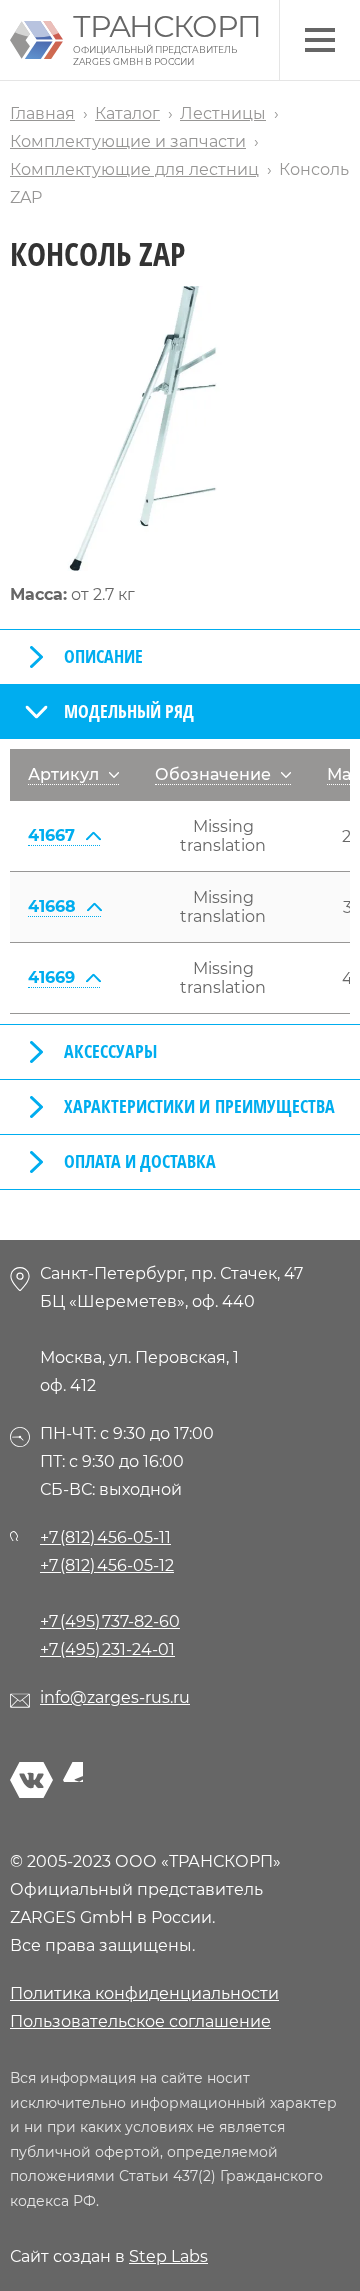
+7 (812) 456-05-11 (105, 1537)
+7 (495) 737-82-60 (110, 1621)
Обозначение (213, 774)
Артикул (63, 774)
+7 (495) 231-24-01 (107, 1649)
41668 (52, 906)
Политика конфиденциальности (144, 1993)
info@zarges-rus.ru (115, 1697)
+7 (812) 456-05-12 (107, 1565)
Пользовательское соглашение (140, 2021)
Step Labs (168, 2256)
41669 (51, 977)
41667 (51, 835)
